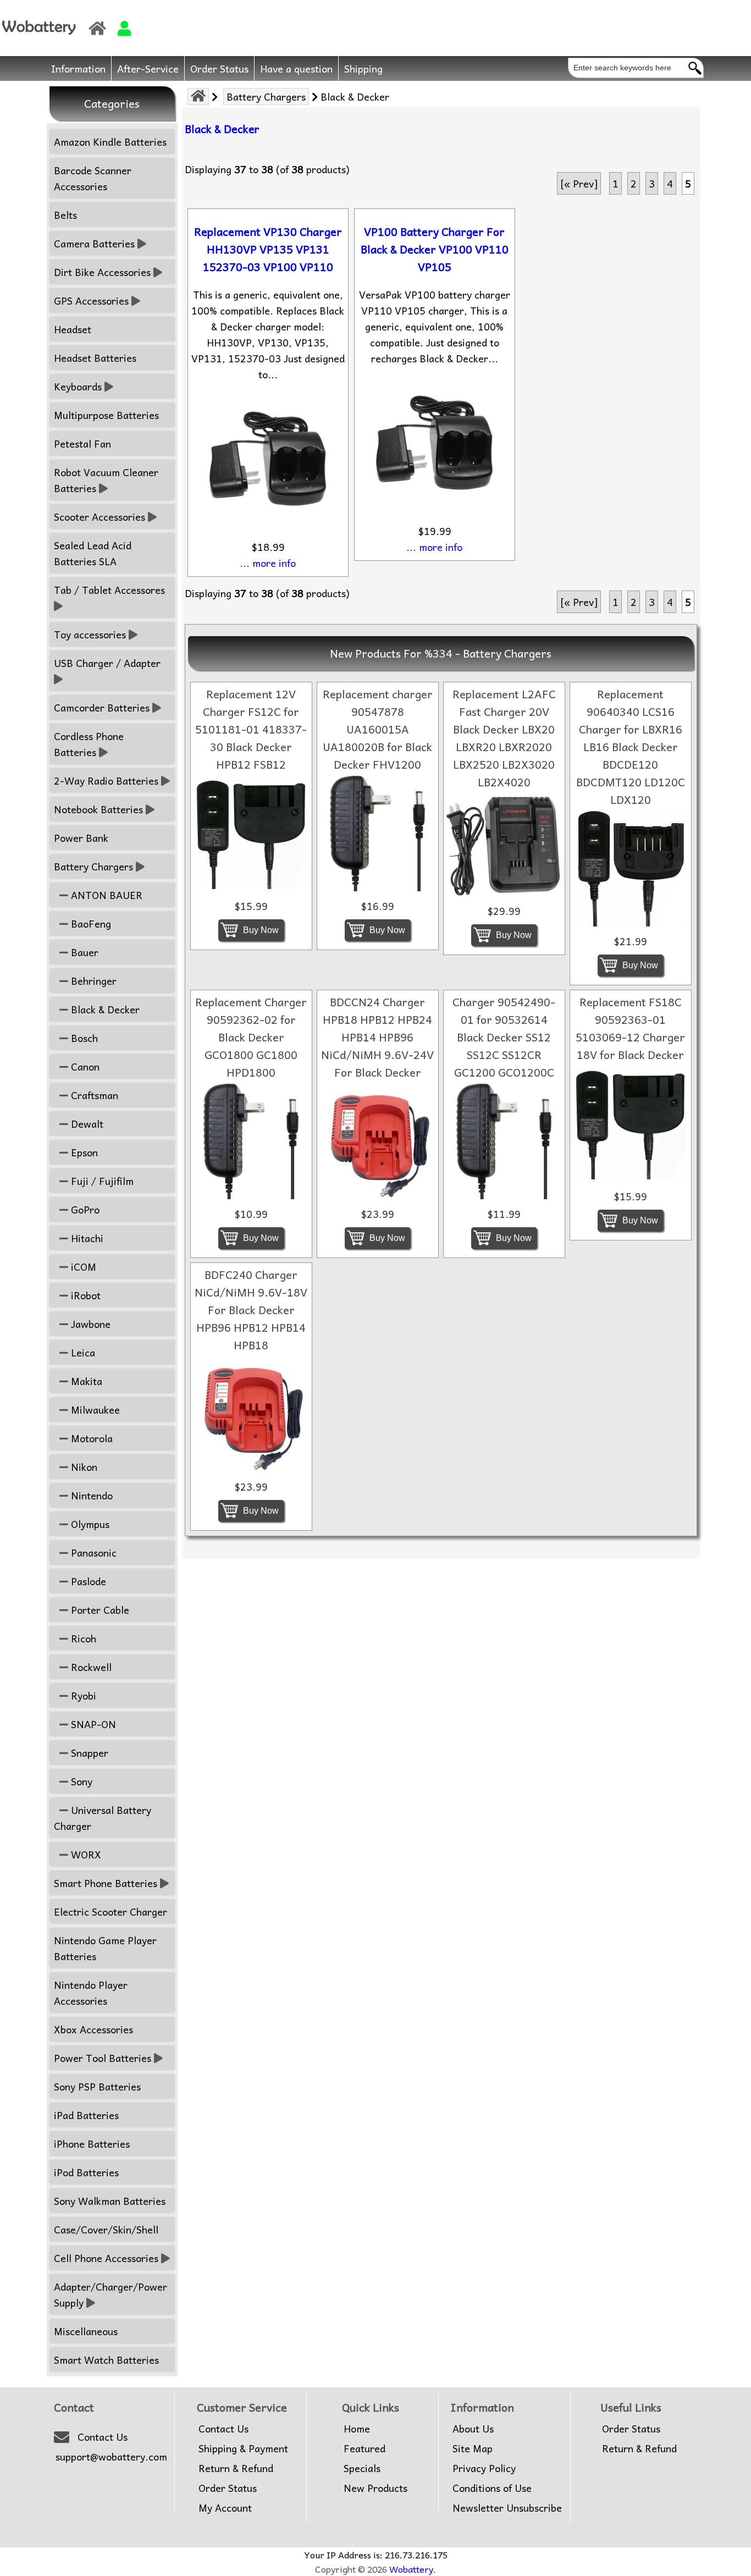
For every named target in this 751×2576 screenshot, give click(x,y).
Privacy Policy (484, 2468)
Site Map (473, 2448)
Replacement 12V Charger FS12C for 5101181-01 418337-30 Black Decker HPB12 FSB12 (251, 729)
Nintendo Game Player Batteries (105, 1948)
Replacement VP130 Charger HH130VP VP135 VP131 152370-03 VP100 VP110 (268, 249)
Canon (84, 1066)
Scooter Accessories (100, 517)
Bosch (83, 1038)
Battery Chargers (266, 96)
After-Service (148, 68)
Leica (82, 1352)
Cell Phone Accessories (106, 2258)
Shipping (363, 68)
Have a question (296, 68)
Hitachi (86, 1238)
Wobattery (411, 2569)
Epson (83, 1152)
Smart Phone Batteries (106, 1883)
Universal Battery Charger (103, 1818)
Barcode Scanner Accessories (93, 178)
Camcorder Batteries (102, 707)
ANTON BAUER (105, 895)
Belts (65, 215)
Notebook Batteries (98, 809)
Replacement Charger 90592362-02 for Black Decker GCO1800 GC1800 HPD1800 (251, 1037)
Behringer (92, 981)
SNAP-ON (92, 1724)
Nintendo (90, 1495)
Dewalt (86, 1124)
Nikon (83, 1467)
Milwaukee (94, 1410)
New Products (375, 2488)
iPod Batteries (86, 2172)
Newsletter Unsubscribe (507, 2508)
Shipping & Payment (243, 2448)
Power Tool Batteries (103, 2058)
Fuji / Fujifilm (101, 1181)
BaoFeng (90, 923)
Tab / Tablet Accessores (109, 590)
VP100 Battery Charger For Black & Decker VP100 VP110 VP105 (435, 249)
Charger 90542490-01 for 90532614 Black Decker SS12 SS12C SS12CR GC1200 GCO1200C (504, 1037)
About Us (473, 2429)
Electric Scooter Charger (111, 1912)
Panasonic (92, 1552)
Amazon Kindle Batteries (110, 142)
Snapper (88, 1753)
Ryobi (82, 1695)
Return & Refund (236, 2468)
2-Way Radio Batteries (106, 780)
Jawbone (89, 1324)
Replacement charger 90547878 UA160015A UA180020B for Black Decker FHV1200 (378, 729)
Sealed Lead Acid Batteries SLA (93, 553)
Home (357, 2429)
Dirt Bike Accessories (102, 272)
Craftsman (93, 1095)
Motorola (90, 1438)
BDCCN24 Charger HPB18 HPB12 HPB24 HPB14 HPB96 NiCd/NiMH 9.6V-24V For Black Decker (377, 1037)
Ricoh (82, 1638)
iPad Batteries (86, 2115)
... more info (268, 563)
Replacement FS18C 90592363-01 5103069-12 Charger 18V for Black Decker (630, 1028)
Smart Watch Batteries (106, 2360)
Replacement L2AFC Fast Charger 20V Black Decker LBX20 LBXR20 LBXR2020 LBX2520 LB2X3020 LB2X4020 (504, 738)
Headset (73, 329)
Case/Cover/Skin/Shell (106, 2229)
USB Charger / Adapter (107, 663)
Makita (85, 1381)
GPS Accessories (91, 300)
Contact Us (103, 2437)
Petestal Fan (82, 443)
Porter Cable (99, 1610)
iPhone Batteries (92, 2144)
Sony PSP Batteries (97, 2086)
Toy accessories (90, 634)
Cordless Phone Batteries (89, 744)
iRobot (84, 1295)
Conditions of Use (492, 2488)
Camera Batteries (94, 243)
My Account (225, 2508)
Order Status (219, 68)
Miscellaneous (86, 2331)
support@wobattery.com (111, 2457)
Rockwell (90, 1667)
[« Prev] (579, 183)
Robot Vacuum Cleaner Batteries (106, 480)
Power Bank (81, 838)
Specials (362, 2468)
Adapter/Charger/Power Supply (111, 2294)
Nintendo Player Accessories (91, 1993)
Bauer (83, 952)
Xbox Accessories (93, 2029)
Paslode (87, 1581)
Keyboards (78, 386)
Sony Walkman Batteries (110, 2201)
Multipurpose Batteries (106, 415)
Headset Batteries (95, 358)
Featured (365, 2448)
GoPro (84, 1209)
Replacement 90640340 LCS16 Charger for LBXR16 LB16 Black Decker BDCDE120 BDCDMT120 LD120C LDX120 (631, 747)
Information (78, 68)
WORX (85, 1854)
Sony (80, 1781)
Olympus (89, 1524)
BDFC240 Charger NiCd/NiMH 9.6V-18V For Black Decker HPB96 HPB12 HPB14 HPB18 (251, 1310)
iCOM (82, 1267)
